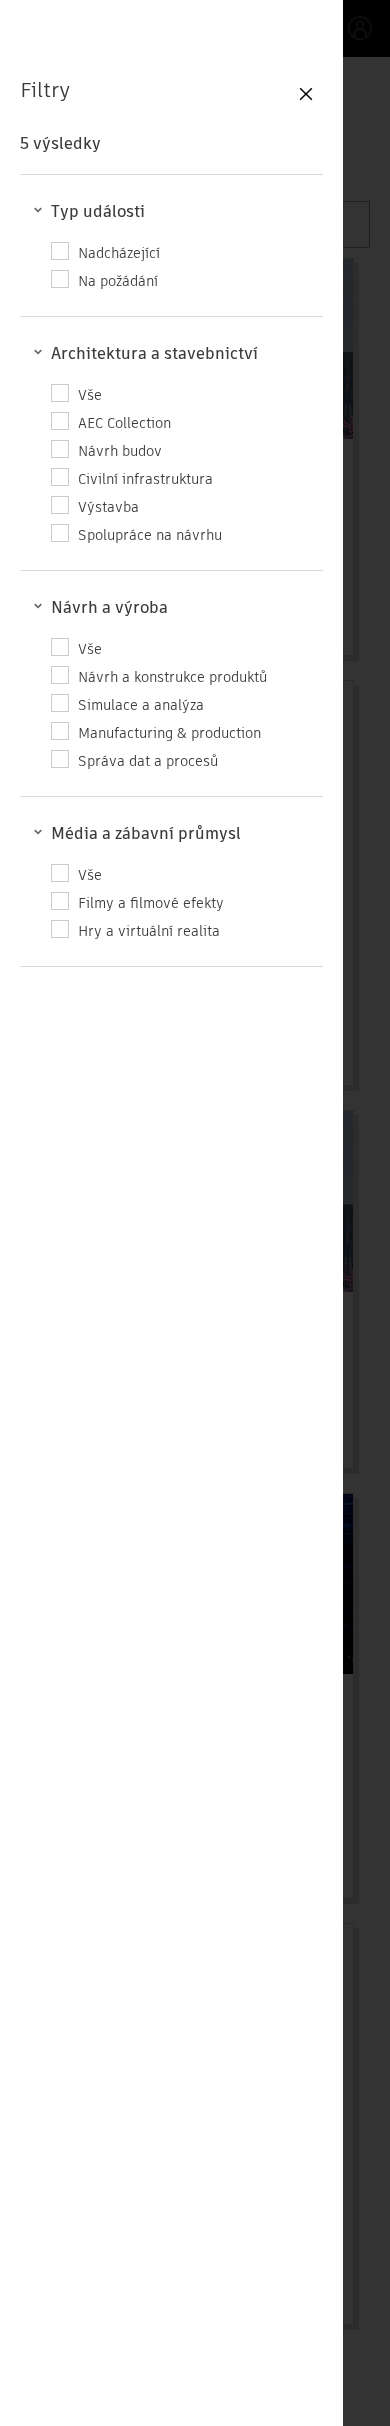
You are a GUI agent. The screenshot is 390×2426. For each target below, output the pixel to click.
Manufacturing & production (169, 732)
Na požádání (118, 280)
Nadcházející (119, 252)
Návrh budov (120, 450)
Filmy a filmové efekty (151, 902)
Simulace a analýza (141, 704)
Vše (90, 394)
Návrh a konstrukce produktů (172, 676)
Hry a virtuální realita (149, 930)
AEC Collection (124, 422)
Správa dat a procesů (148, 760)
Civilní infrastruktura (145, 478)
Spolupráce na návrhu (150, 534)
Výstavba (108, 506)
